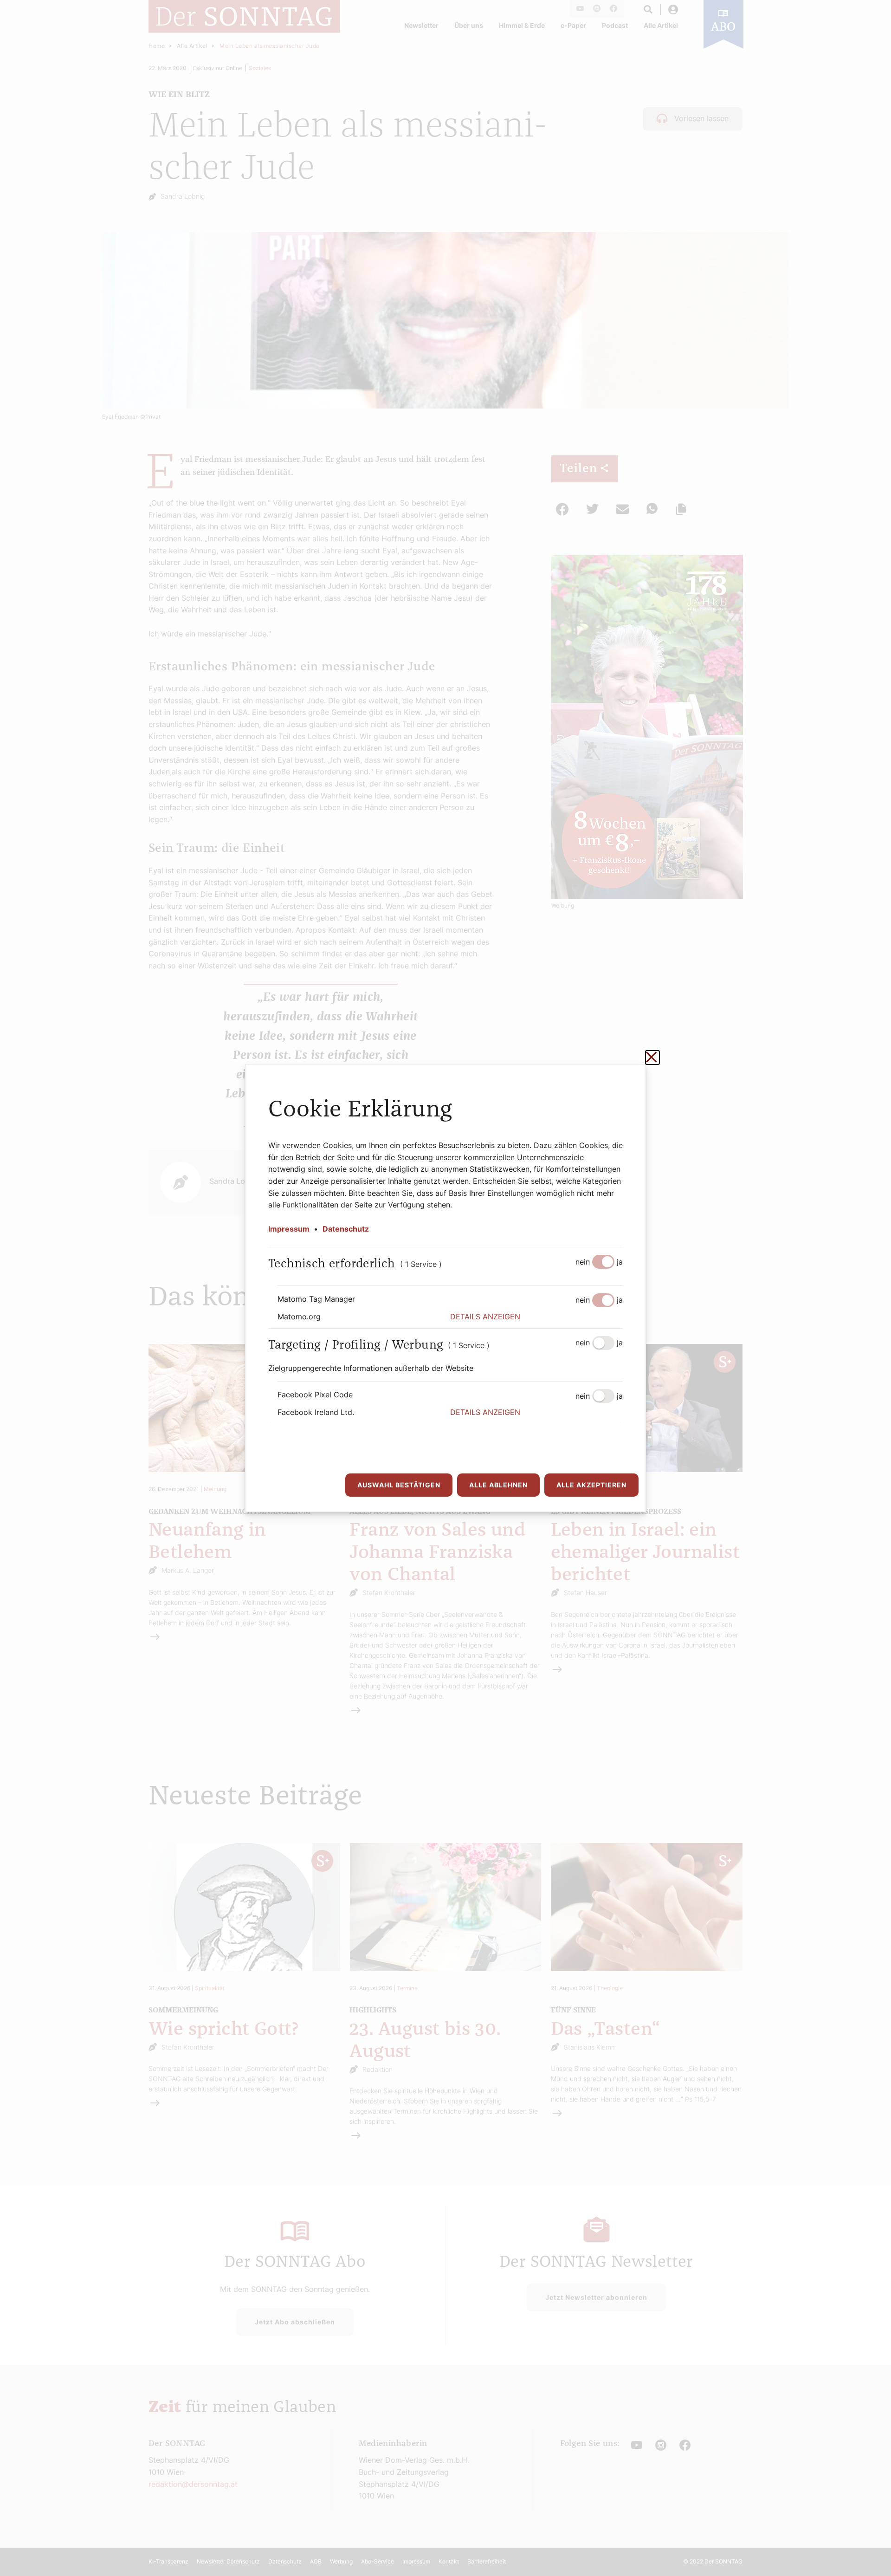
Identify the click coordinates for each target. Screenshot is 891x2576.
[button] (536, 1317)
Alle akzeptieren (591, 1485)
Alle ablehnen (498, 1485)
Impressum (289, 1229)
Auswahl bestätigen (399, 1485)
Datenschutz (346, 1229)
